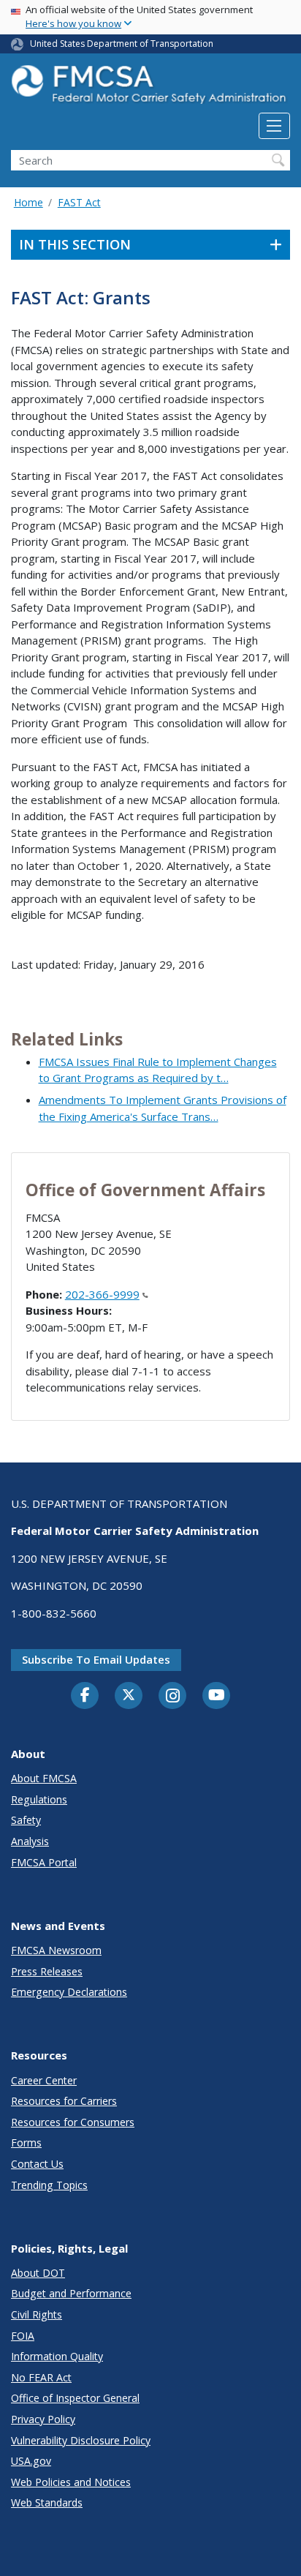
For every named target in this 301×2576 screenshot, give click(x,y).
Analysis (30, 1841)
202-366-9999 (102, 1294)
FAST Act (79, 202)
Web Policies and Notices (71, 2482)
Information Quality (57, 2356)
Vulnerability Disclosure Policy (81, 2440)
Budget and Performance (71, 2293)
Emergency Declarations (69, 1992)
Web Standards (47, 2502)
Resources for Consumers (73, 2122)
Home (28, 202)
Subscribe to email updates (96, 1659)
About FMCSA (44, 1778)
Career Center (44, 2080)
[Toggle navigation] (274, 126)
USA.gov (31, 2461)
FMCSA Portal (44, 1862)
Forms (26, 2143)
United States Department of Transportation (122, 44)
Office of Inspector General (75, 2398)
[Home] (150, 89)
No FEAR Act (41, 2377)
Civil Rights (37, 2314)
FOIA (23, 2336)
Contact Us (37, 2164)
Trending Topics (49, 2185)
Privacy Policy (43, 2419)
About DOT (38, 2273)
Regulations (39, 1799)
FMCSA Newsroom (56, 1950)
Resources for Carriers (64, 2101)
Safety (26, 1820)
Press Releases (47, 1971)
